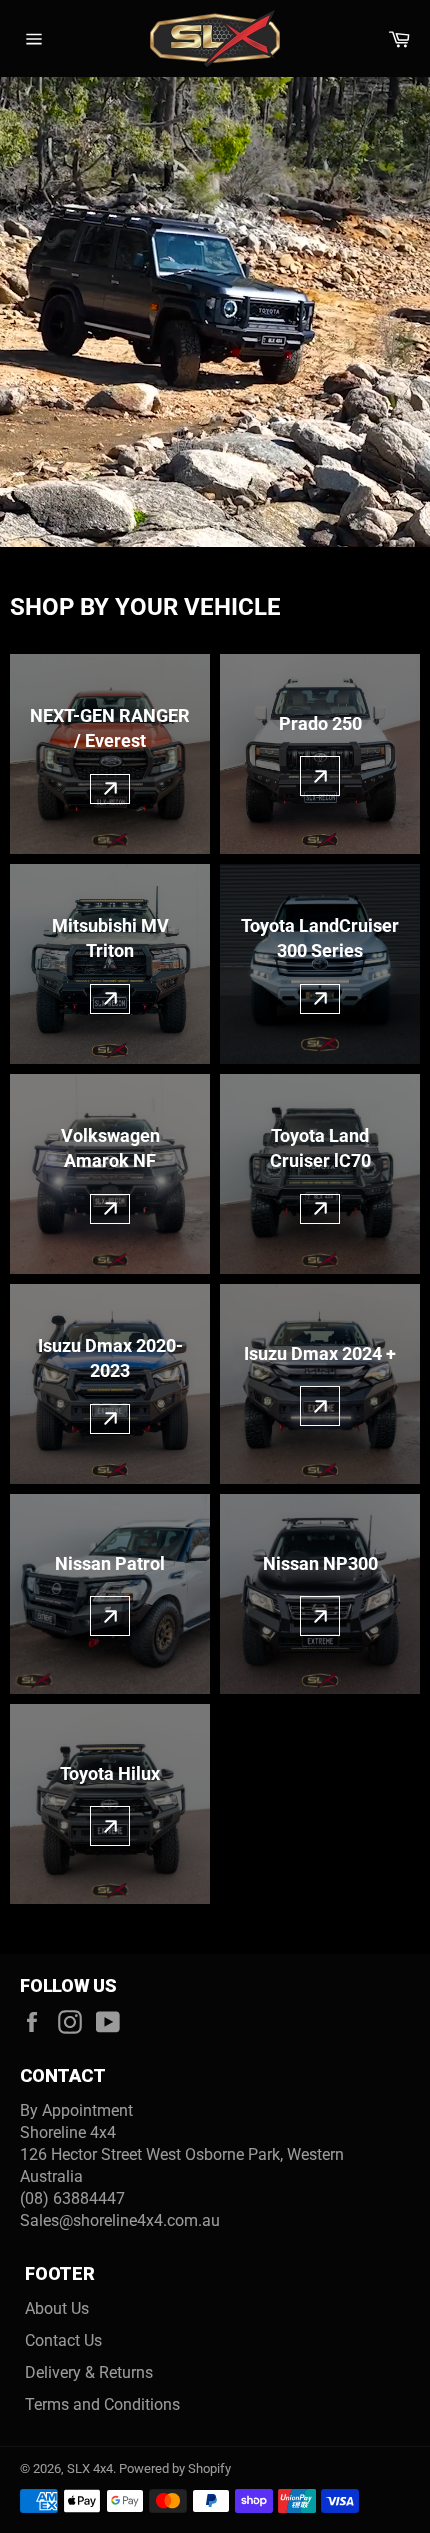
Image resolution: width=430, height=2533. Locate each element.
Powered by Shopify (175, 2468)
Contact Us (63, 2340)
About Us (57, 2308)
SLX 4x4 (90, 2468)
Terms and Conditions (102, 2404)
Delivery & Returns (89, 2372)
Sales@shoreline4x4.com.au (120, 2220)
